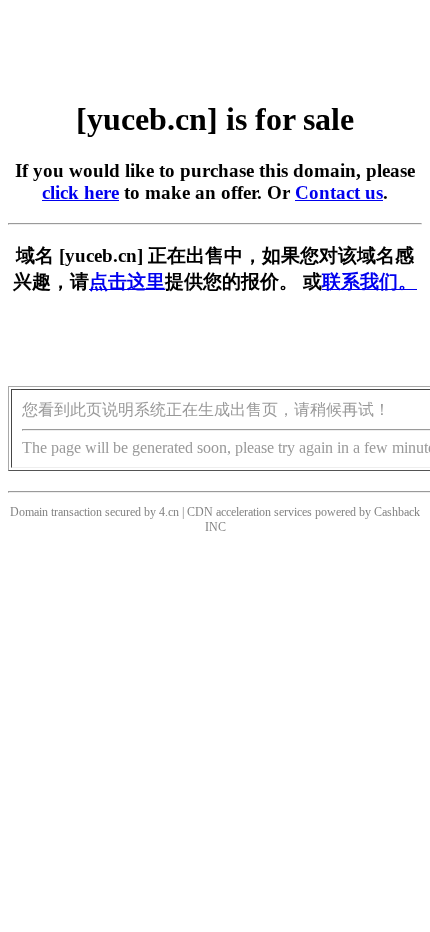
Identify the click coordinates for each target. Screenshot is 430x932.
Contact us (339, 192)
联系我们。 (369, 281)
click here (80, 192)
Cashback (397, 512)
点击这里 (127, 281)
